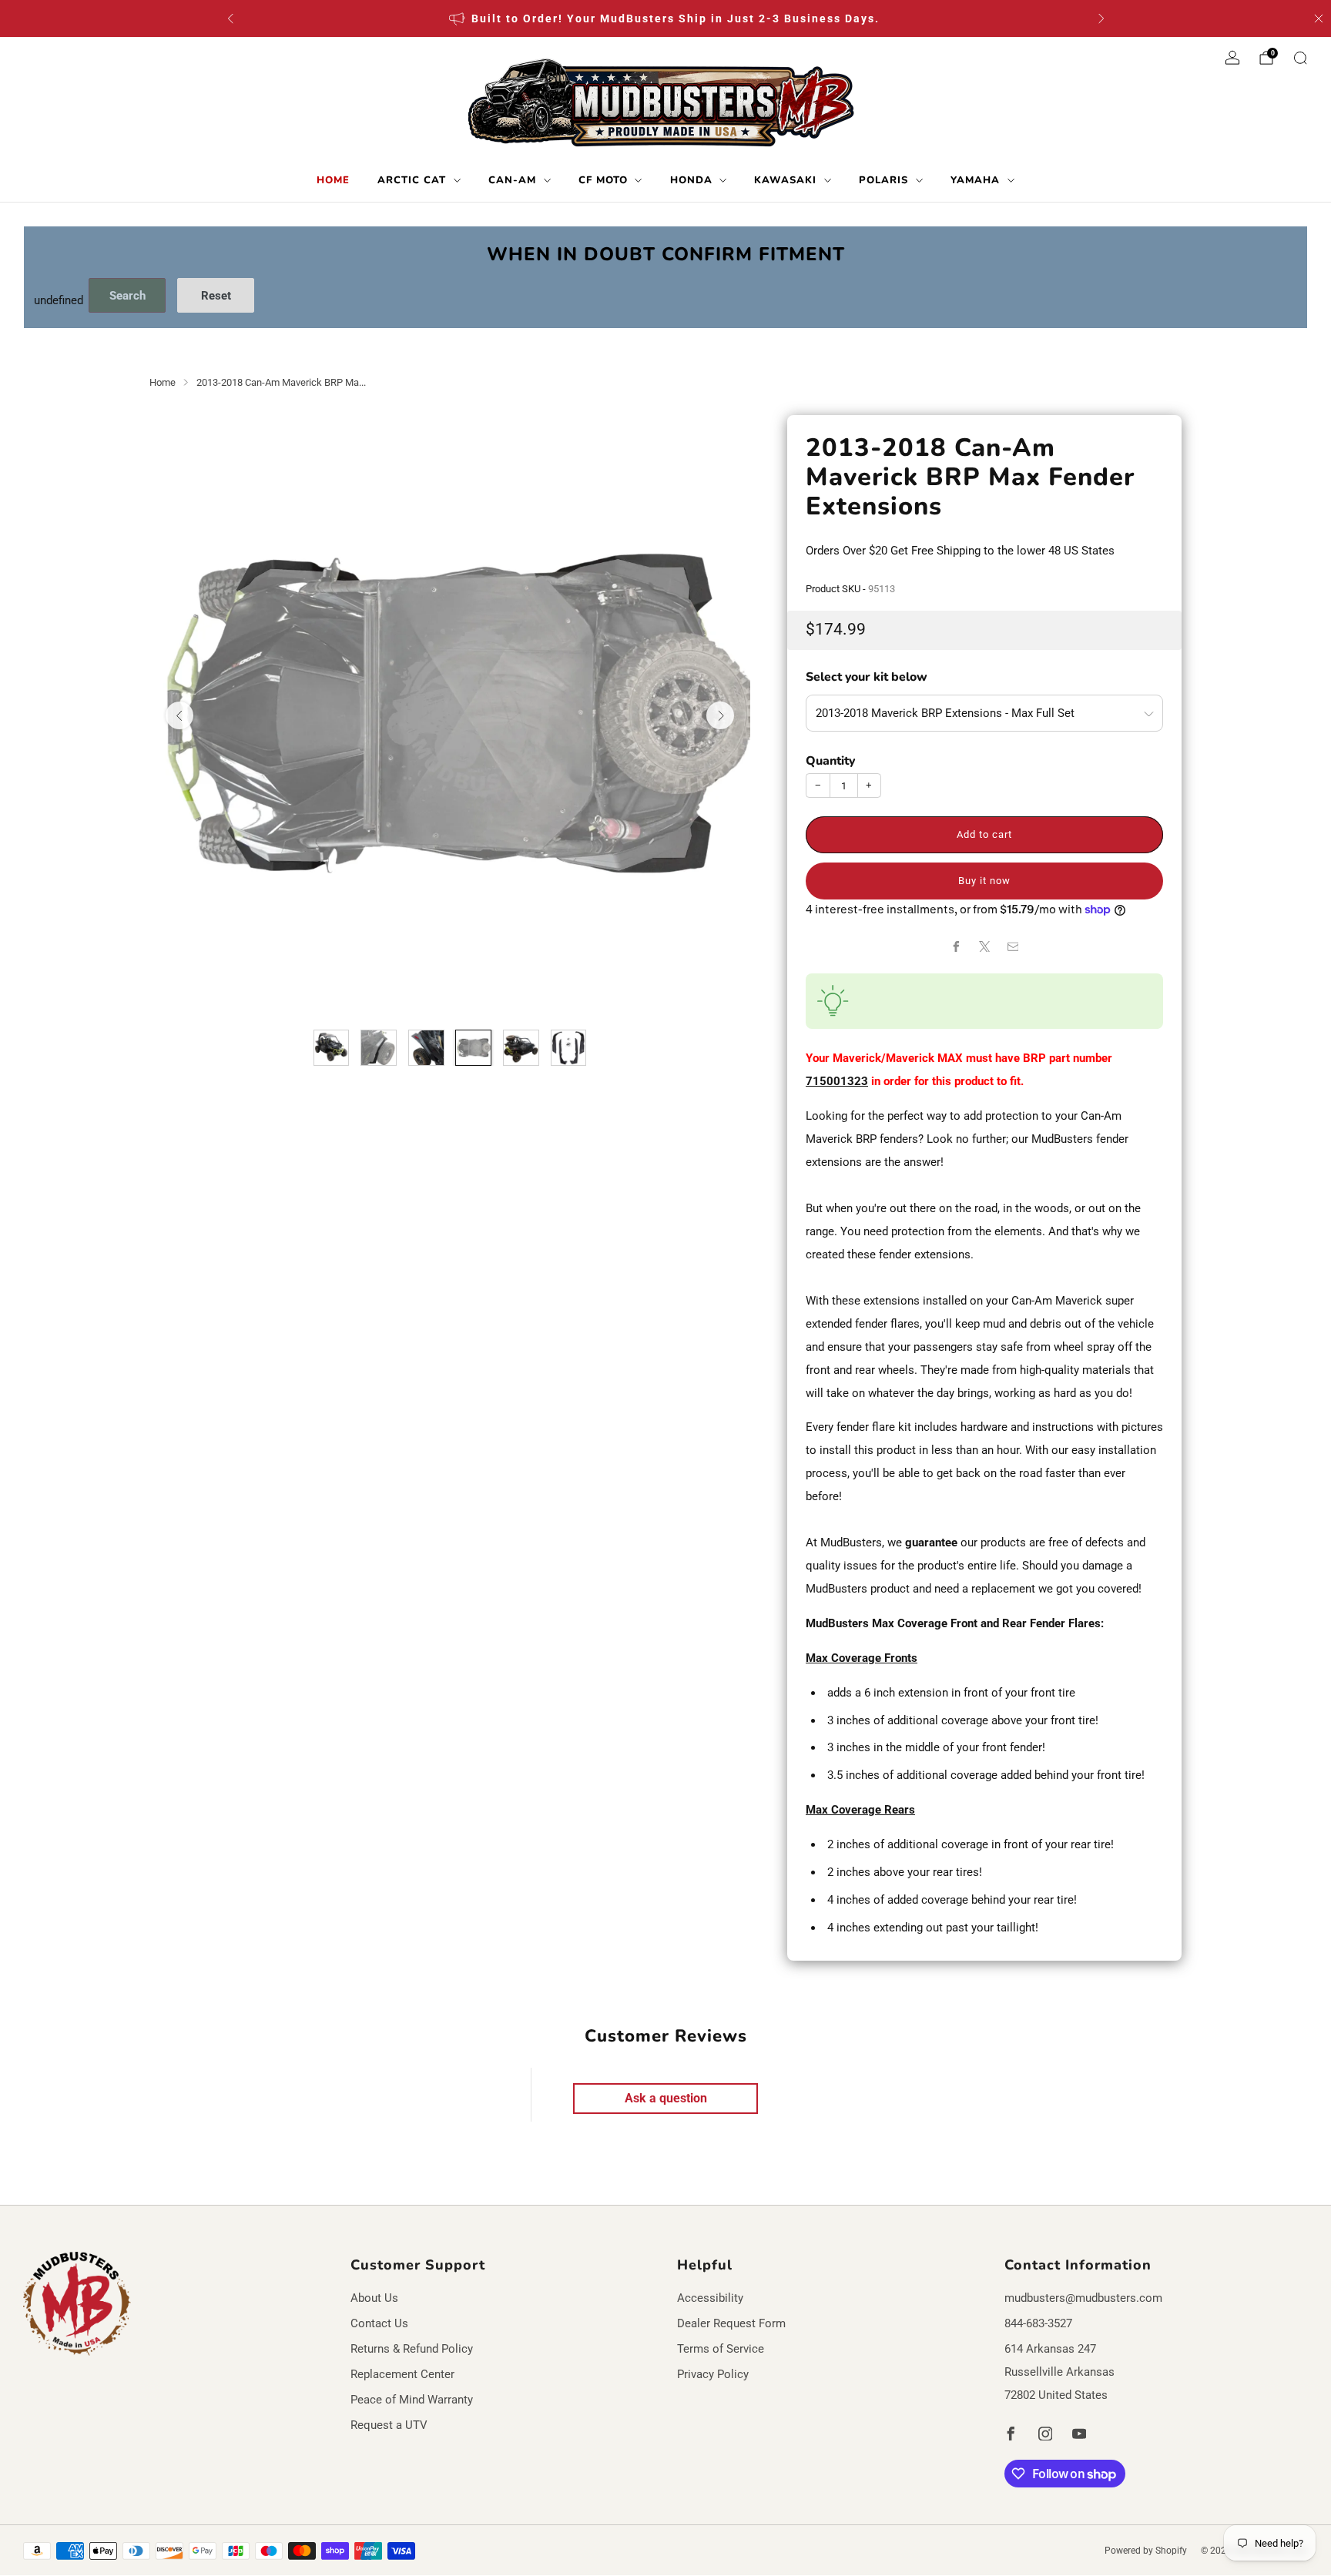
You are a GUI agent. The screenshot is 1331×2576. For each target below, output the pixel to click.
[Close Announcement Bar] (1319, 18)
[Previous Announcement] (230, 18)
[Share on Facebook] (956, 946)
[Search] (1300, 58)
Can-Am (512, 180)
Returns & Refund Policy (412, 2349)
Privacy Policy (713, 2374)
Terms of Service (721, 2349)
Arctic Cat (412, 180)
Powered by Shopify (1146, 2551)
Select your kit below (867, 677)
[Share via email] (1013, 946)
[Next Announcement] (1101, 18)
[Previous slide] (179, 715)
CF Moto (603, 180)
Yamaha (975, 180)
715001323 (837, 1081)
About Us (374, 2298)
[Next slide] (720, 715)
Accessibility (710, 2298)
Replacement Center (402, 2374)
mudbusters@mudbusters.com (1083, 2298)
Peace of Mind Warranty (412, 2400)
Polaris (883, 180)
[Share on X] (984, 946)
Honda (691, 180)
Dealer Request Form (731, 2323)
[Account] (1232, 58)
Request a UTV (389, 2425)
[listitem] (666, 18)
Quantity (830, 761)
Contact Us (379, 2323)
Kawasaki (785, 180)
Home (333, 180)
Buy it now (984, 881)
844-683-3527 (1038, 2323)
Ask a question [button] (666, 2098)
